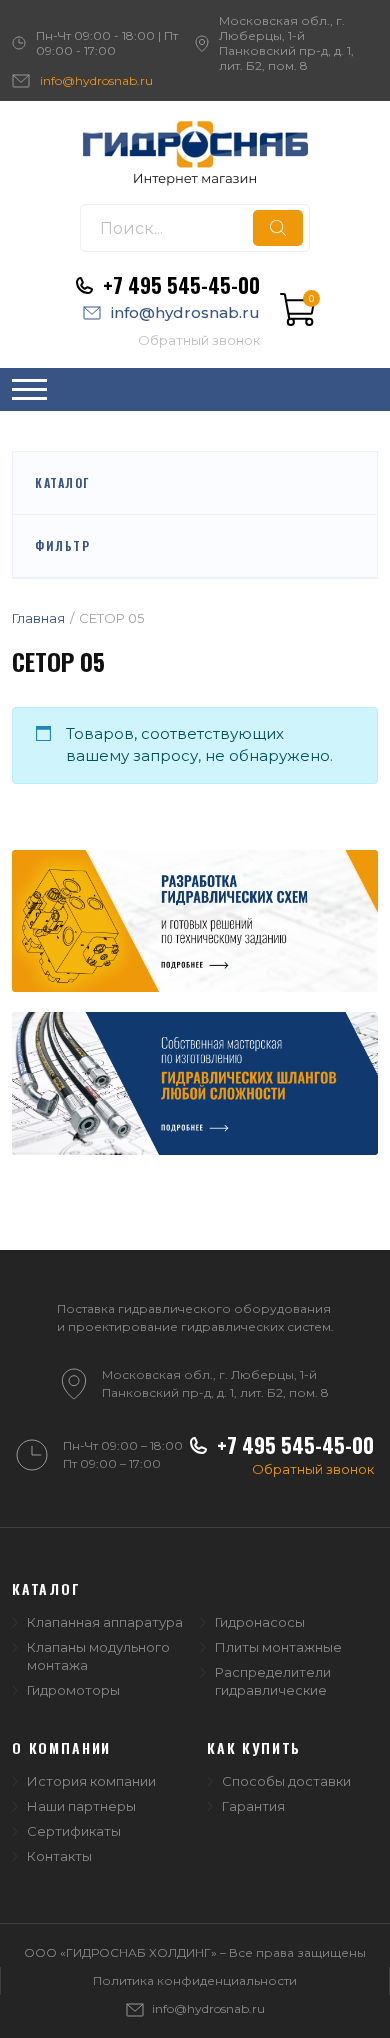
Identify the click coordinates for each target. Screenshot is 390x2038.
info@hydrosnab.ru (96, 80)
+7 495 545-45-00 (181, 285)
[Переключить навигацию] (29, 389)
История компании (91, 1781)
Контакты (59, 1856)
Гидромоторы (73, 1690)
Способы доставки (286, 1781)
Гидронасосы (260, 1622)
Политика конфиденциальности (195, 1980)
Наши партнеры (81, 1806)
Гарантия (253, 1806)
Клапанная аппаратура (105, 1622)
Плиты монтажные (278, 1647)
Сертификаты (74, 1831)
